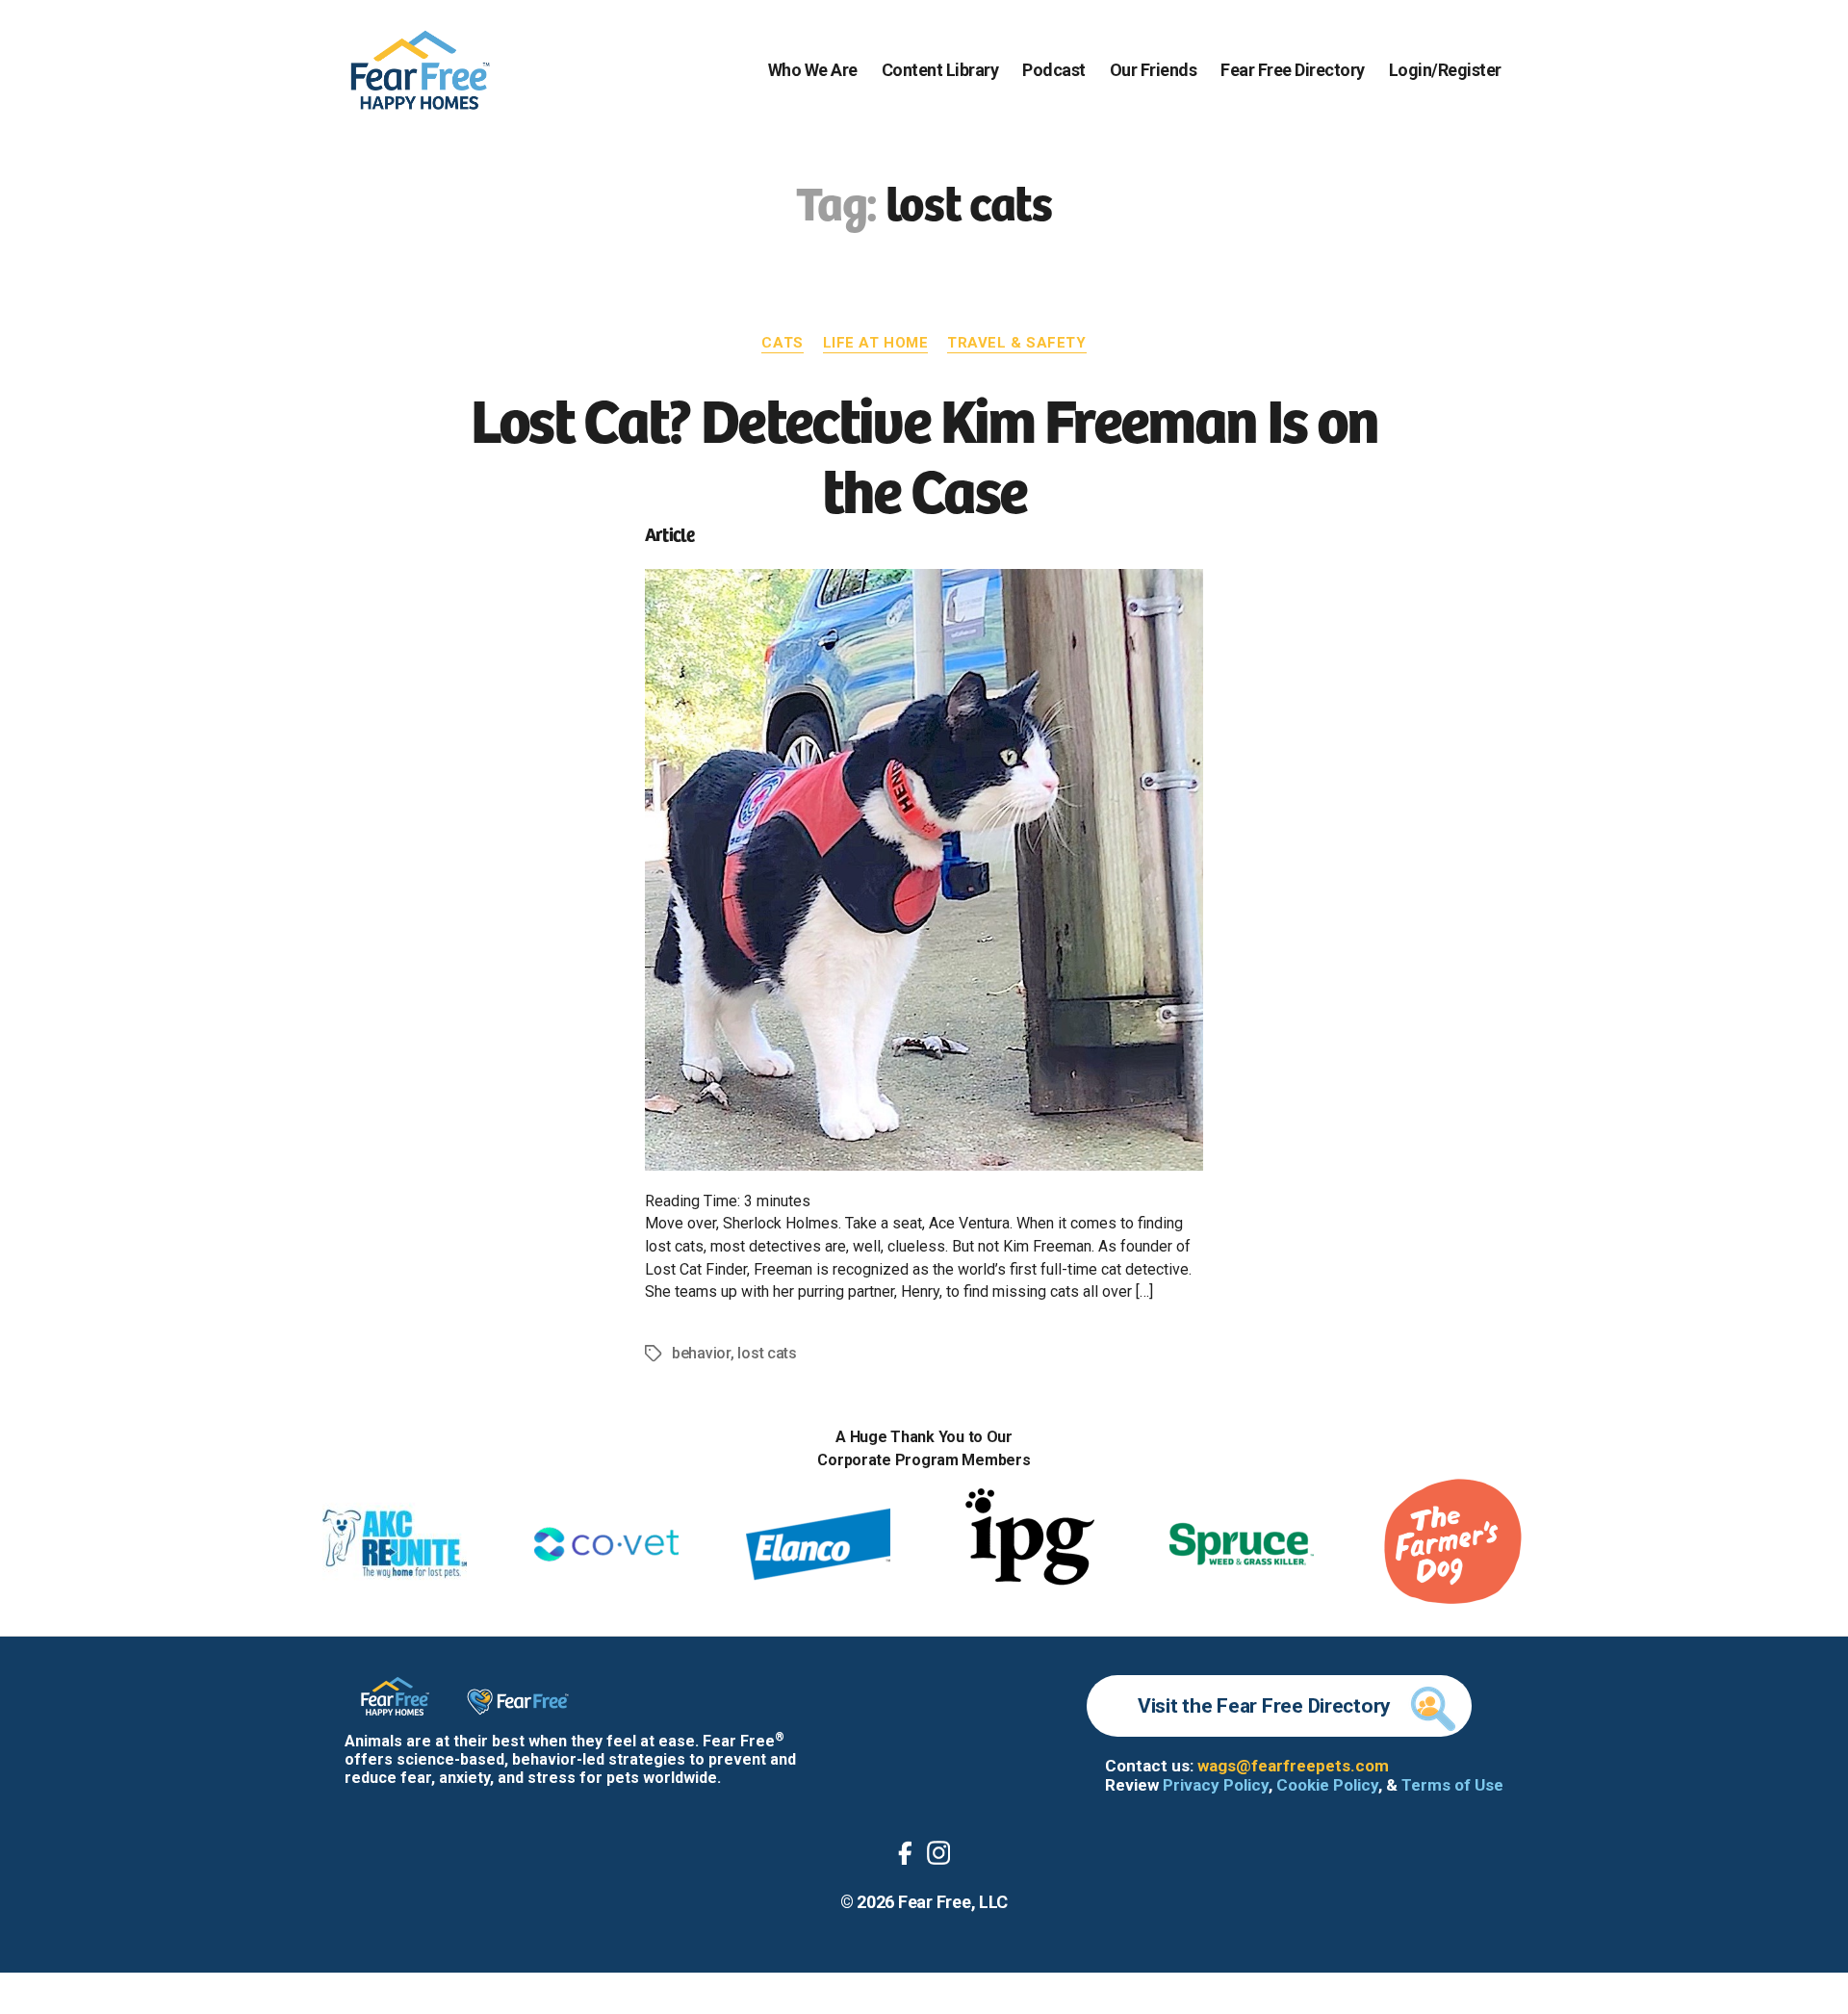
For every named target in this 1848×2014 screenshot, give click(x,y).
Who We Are (813, 70)
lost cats (767, 1353)
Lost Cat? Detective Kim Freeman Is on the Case (924, 452)
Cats (782, 343)
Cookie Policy (1327, 1785)
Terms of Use (1452, 1785)
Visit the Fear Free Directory (1264, 1706)
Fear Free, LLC (953, 1902)
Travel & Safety (1016, 343)
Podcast (1054, 70)
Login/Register (1445, 70)
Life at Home (876, 343)
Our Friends (1154, 70)
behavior (701, 1353)
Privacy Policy (1216, 1785)
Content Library (940, 70)
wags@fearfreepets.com (1293, 1766)
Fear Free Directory (1293, 70)
